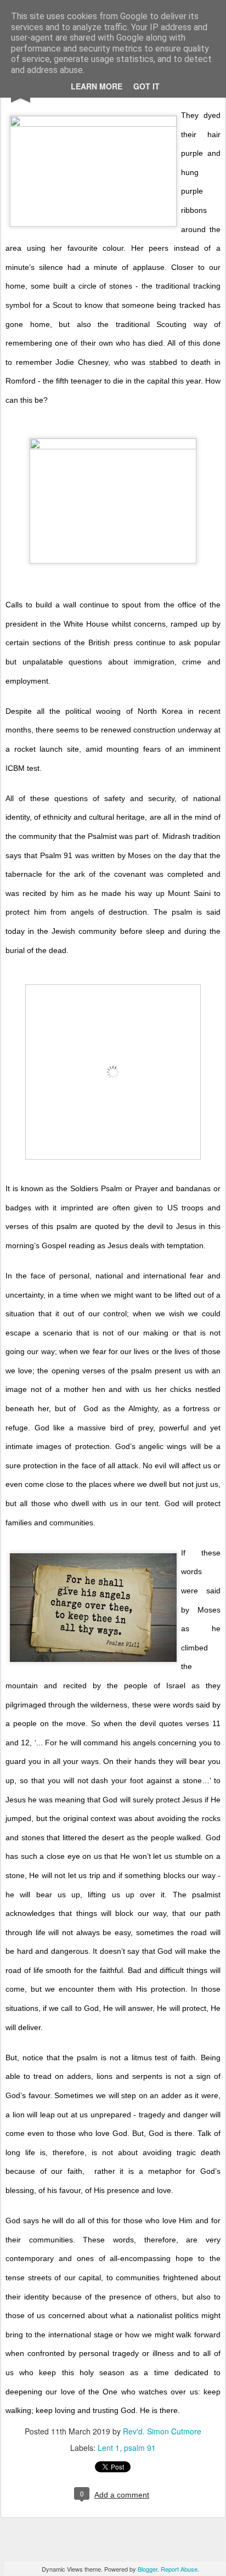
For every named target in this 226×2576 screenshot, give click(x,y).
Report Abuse (179, 2569)
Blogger (148, 2569)
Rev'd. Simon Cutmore (162, 2431)
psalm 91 (140, 2448)
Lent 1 (109, 2448)
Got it (146, 86)
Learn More (97, 86)
